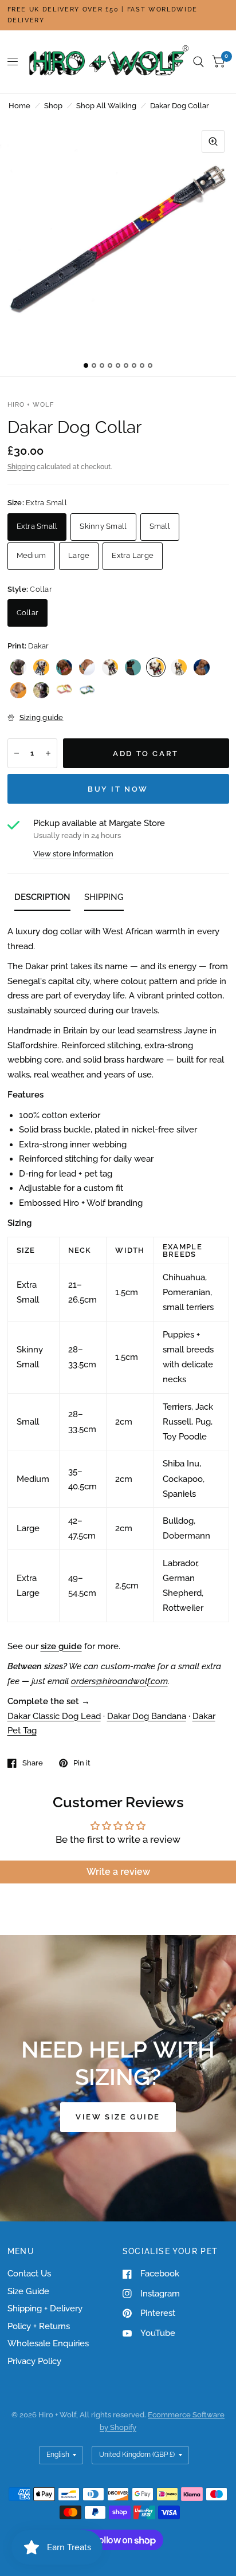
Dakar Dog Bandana (147, 1716)
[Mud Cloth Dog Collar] (202, 667)
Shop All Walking (106, 106)
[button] (118, 2117)
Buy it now (118, 789)
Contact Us (29, 2274)
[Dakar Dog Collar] (156, 667)
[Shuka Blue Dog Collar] (87, 667)
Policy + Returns (39, 2326)
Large (79, 555)
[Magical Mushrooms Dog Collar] (41, 690)
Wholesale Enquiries (48, 2343)
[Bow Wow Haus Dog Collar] (18, 690)
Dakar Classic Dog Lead (54, 1716)
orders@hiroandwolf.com (119, 1681)
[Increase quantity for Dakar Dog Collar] (48, 753)
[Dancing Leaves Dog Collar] (87, 690)
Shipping (21, 467)
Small (160, 526)
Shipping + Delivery (45, 2308)
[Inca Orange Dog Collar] (64, 667)
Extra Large (133, 555)
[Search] (198, 62)
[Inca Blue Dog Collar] (41, 667)
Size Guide (28, 2291)
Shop (53, 106)
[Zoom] (213, 141)
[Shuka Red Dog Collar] (110, 667)
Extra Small (37, 526)
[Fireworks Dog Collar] (133, 667)
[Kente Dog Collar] (179, 667)
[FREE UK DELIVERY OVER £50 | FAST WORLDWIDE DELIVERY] (118, 15)
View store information (73, 854)
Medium (32, 555)
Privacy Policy (34, 2361)
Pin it (82, 1763)
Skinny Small (103, 526)
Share (33, 1763)
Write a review (118, 1872)
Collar (28, 613)
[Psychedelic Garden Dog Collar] (64, 690)
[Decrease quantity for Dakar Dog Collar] (17, 753)
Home (19, 106)
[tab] (42, 899)
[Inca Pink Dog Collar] (18, 667)
